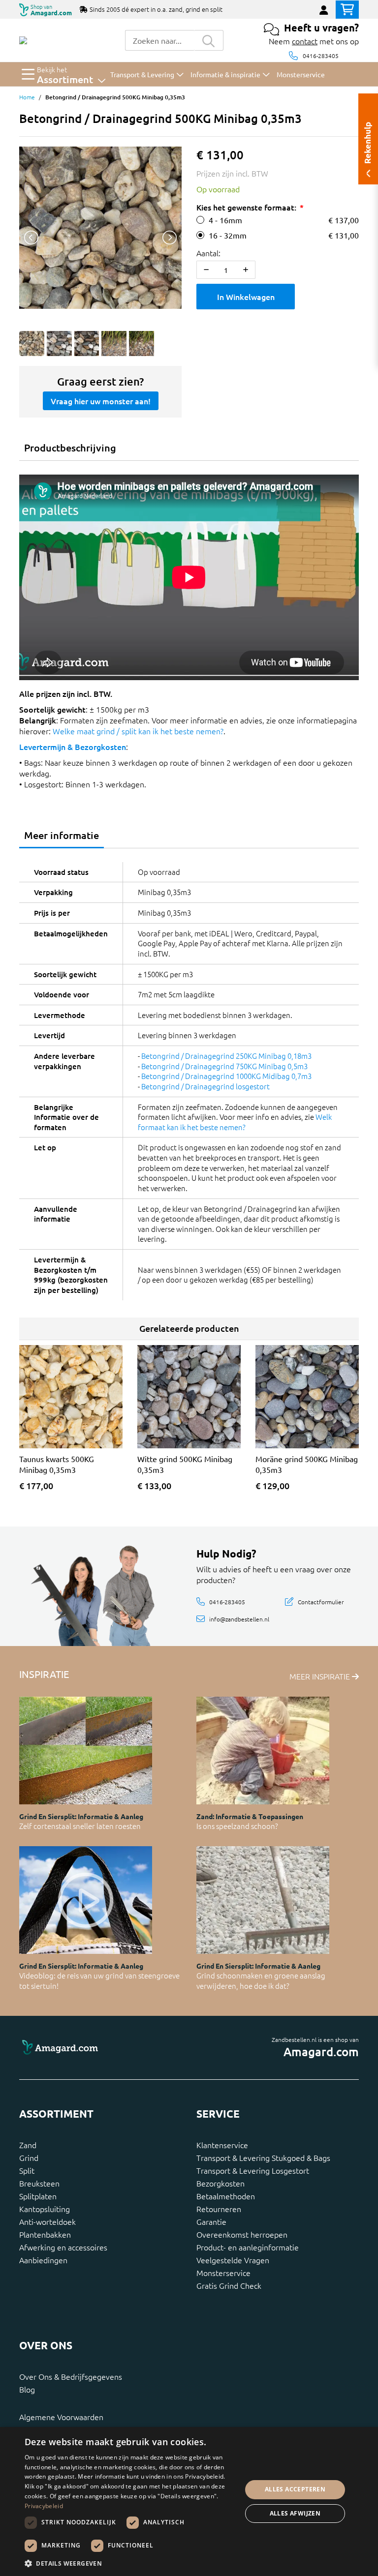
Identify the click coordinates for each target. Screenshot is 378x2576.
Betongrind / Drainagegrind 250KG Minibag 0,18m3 (226, 1056)
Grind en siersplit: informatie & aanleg (81, 1816)
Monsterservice (223, 2273)
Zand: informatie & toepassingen (250, 1816)
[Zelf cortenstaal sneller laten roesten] (86, 1751)
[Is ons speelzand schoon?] (263, 1751)
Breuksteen (39, 2183)
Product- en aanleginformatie (248, 2247)
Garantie (211, 2221)
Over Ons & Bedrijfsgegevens (71, 2376)
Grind (29, 2157)
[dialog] (189, 2501)
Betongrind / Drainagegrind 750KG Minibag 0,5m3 (224, 1066)
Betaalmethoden (226, 2196)
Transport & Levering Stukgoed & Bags (263, 2157)
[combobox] (159, 40)
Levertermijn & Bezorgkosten (73, 747)
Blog (27, 2389)
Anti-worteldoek (47, 2221)
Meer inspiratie (321, 1676)
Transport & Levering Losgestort (253, 2170)
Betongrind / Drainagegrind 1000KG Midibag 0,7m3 (226, 1076)
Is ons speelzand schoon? (237, 1826)
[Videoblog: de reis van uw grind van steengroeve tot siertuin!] (86, 1900)
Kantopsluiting (45, 2209)
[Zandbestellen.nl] (23, 40)
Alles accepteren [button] (295, 2489)
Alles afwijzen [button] (295, 2513)
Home (27, 97)
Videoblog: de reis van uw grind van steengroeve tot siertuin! (99, 1980)
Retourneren (219, 2209)
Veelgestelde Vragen (233, 2260)
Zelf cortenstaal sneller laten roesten (80, 1826)
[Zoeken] (209, 40)
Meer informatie (62, 835)
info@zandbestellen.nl (239, 1619)
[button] (130, 2563)
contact (305, 41)
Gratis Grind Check (229, 2285)
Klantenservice (222, 2145)
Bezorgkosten (220, 2183)
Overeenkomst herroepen (242, 2234)
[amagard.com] (100, 2048)
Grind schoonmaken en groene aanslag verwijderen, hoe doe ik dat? (261, 1980)
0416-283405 (321, 56)
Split (27, 2170)
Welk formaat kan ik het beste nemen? (235, 1122)
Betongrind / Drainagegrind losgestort (205, 1086)
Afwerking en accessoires (63, 2247)
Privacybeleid (44, 2506)
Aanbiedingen (43, 2260)
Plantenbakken (45, 2234)
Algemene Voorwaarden (61, 2417)
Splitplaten (38, 2196)
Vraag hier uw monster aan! (101, 401)
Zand (28, 2145)
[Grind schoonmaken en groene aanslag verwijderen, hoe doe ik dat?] (263, 1900)
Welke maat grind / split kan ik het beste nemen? (138, 731)
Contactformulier (321, 1601)
